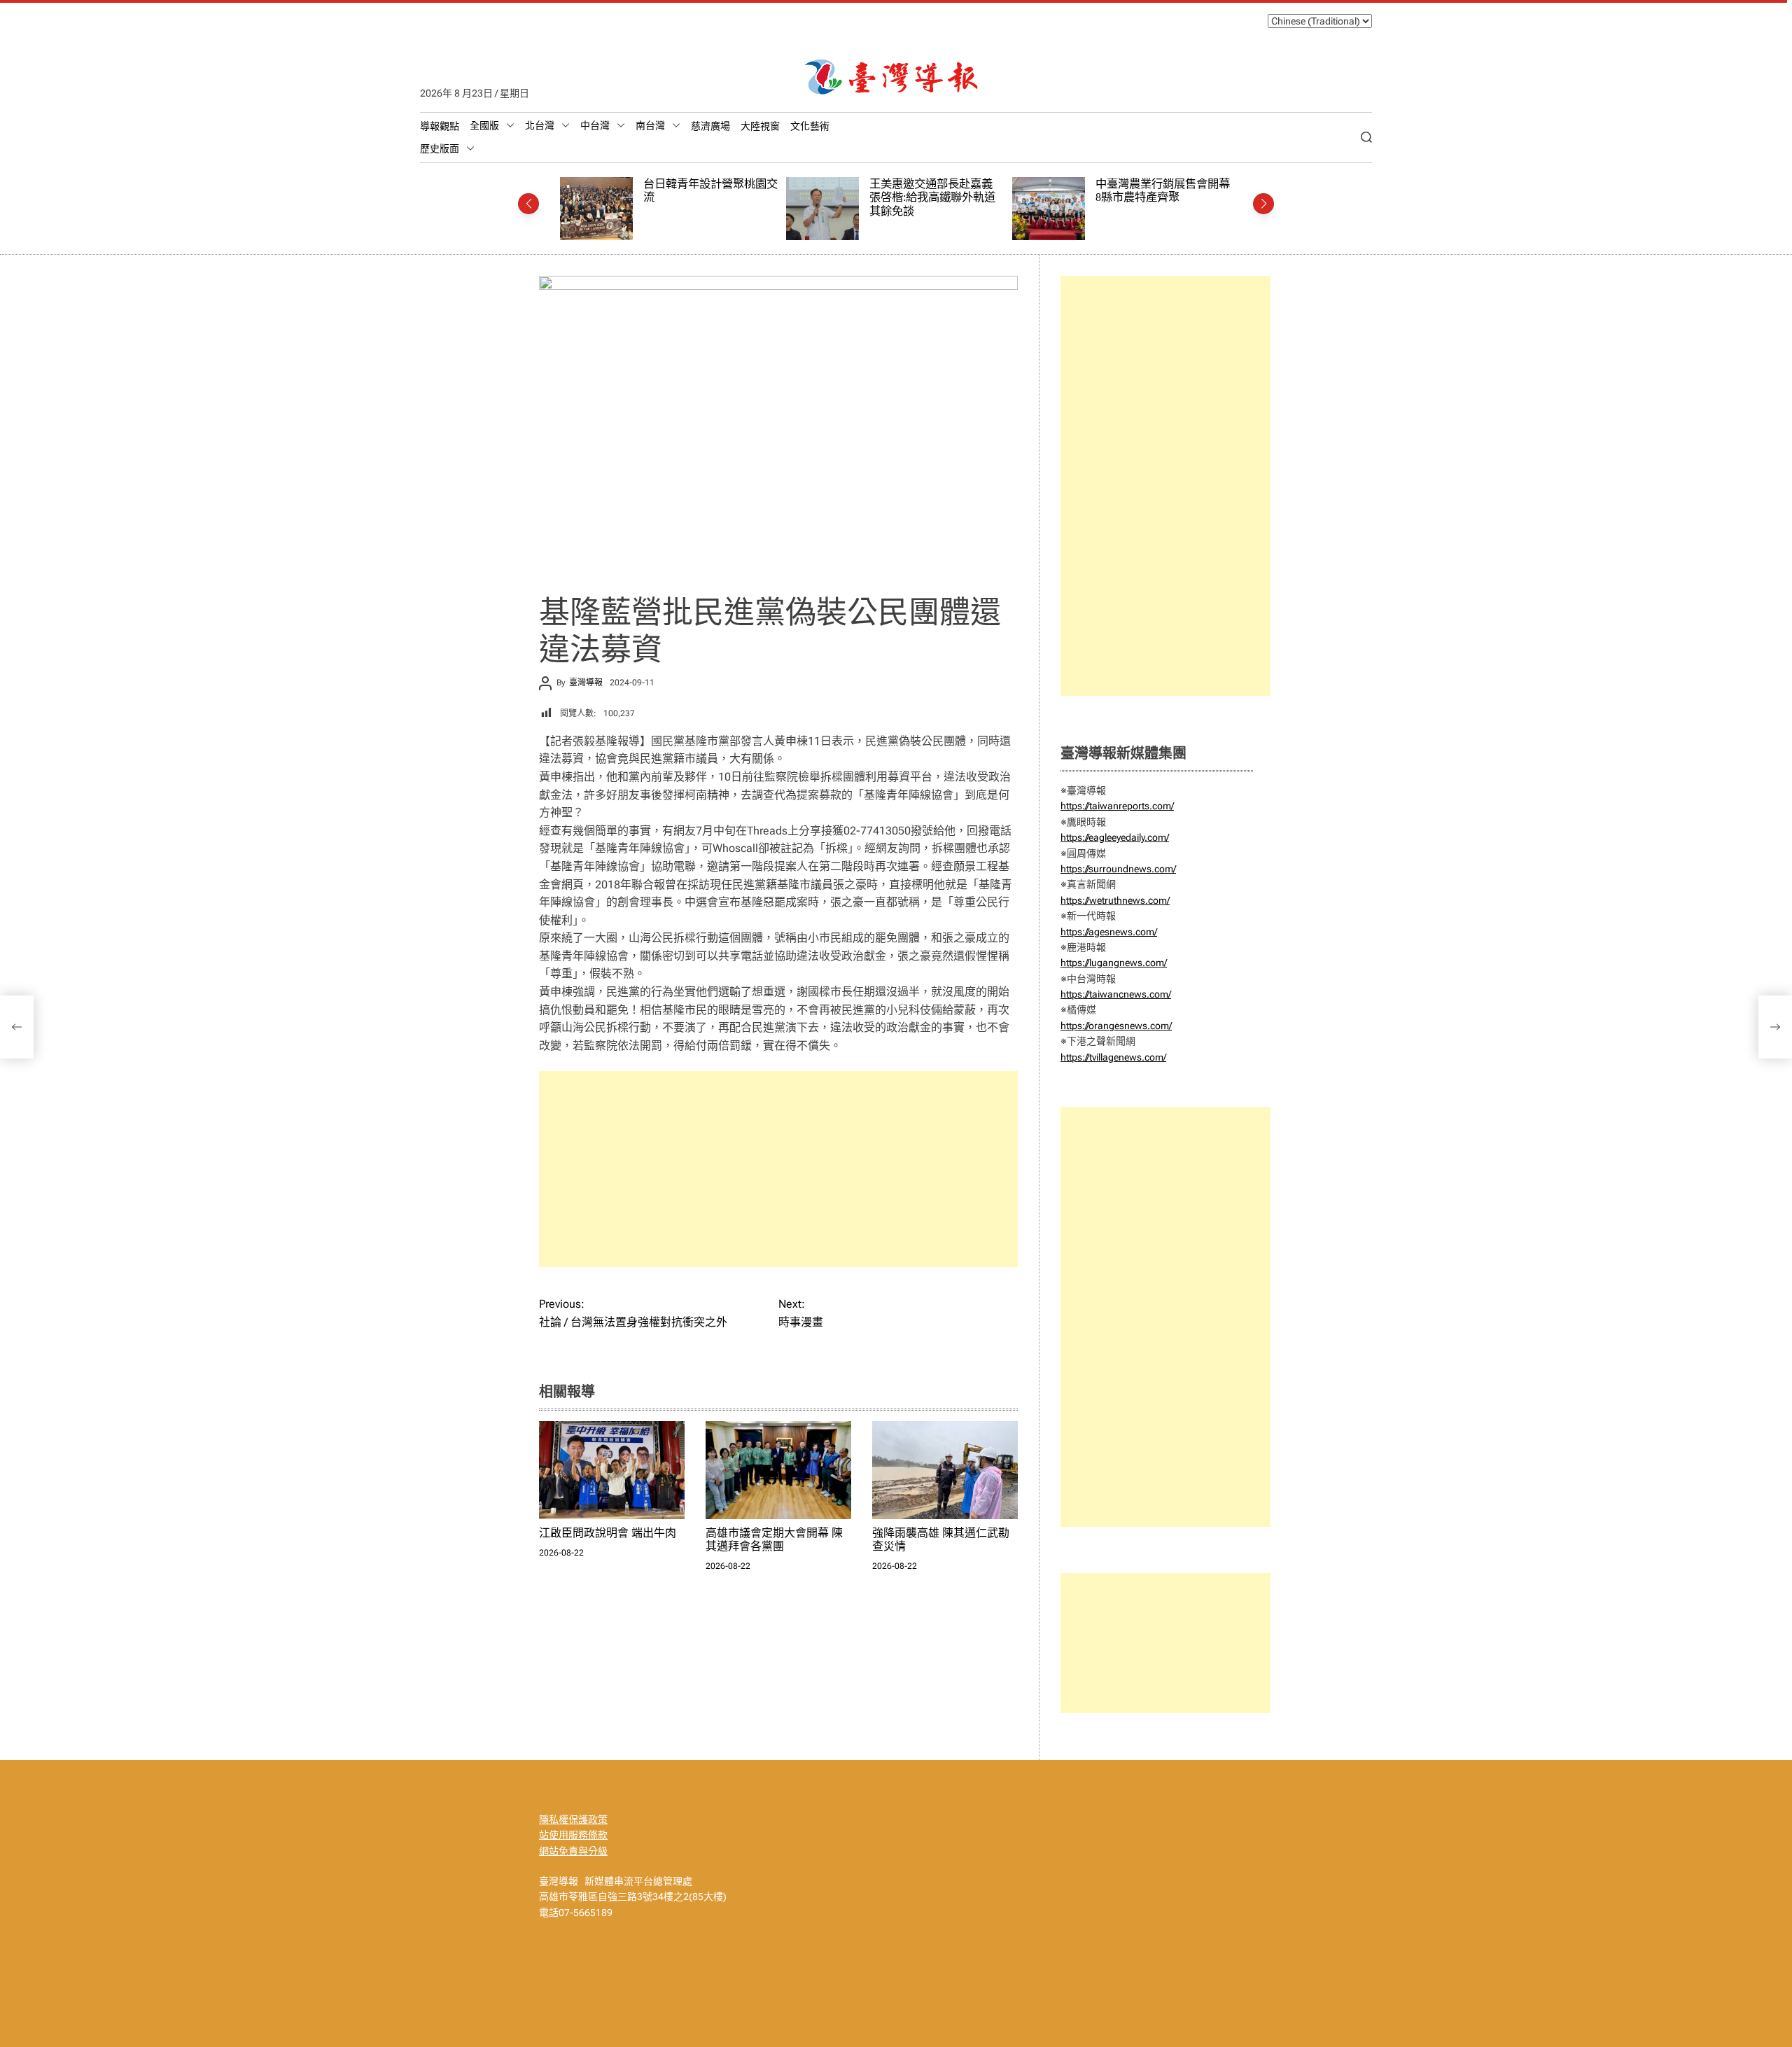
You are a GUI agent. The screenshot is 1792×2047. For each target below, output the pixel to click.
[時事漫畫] (1775, 1027)
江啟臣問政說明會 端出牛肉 (608, 1533)
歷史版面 (440, 148)
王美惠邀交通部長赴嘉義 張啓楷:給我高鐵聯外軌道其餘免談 (710, 197)
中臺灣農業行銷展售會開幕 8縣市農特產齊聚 (940, 191)
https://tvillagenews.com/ (1113, 1057)
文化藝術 (810, 126)
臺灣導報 (586, 683)
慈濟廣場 (710, 126)
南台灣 (650, 125)
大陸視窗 (760, 126)
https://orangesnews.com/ (1116, 1026)
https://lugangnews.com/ (1114, 963)
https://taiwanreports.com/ (1117, 806)
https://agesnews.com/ (1109, 932)
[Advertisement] (778, 1169)
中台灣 (595, 125)
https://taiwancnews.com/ (1116, 994)
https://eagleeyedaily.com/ (1115, 837)
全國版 (484, 125)
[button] (528, 204)
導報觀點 (440, 126)
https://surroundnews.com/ (1118, 869)
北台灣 (540, 125)
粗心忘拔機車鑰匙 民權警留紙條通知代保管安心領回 (1166, 191)
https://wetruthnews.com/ (1115, 900)
